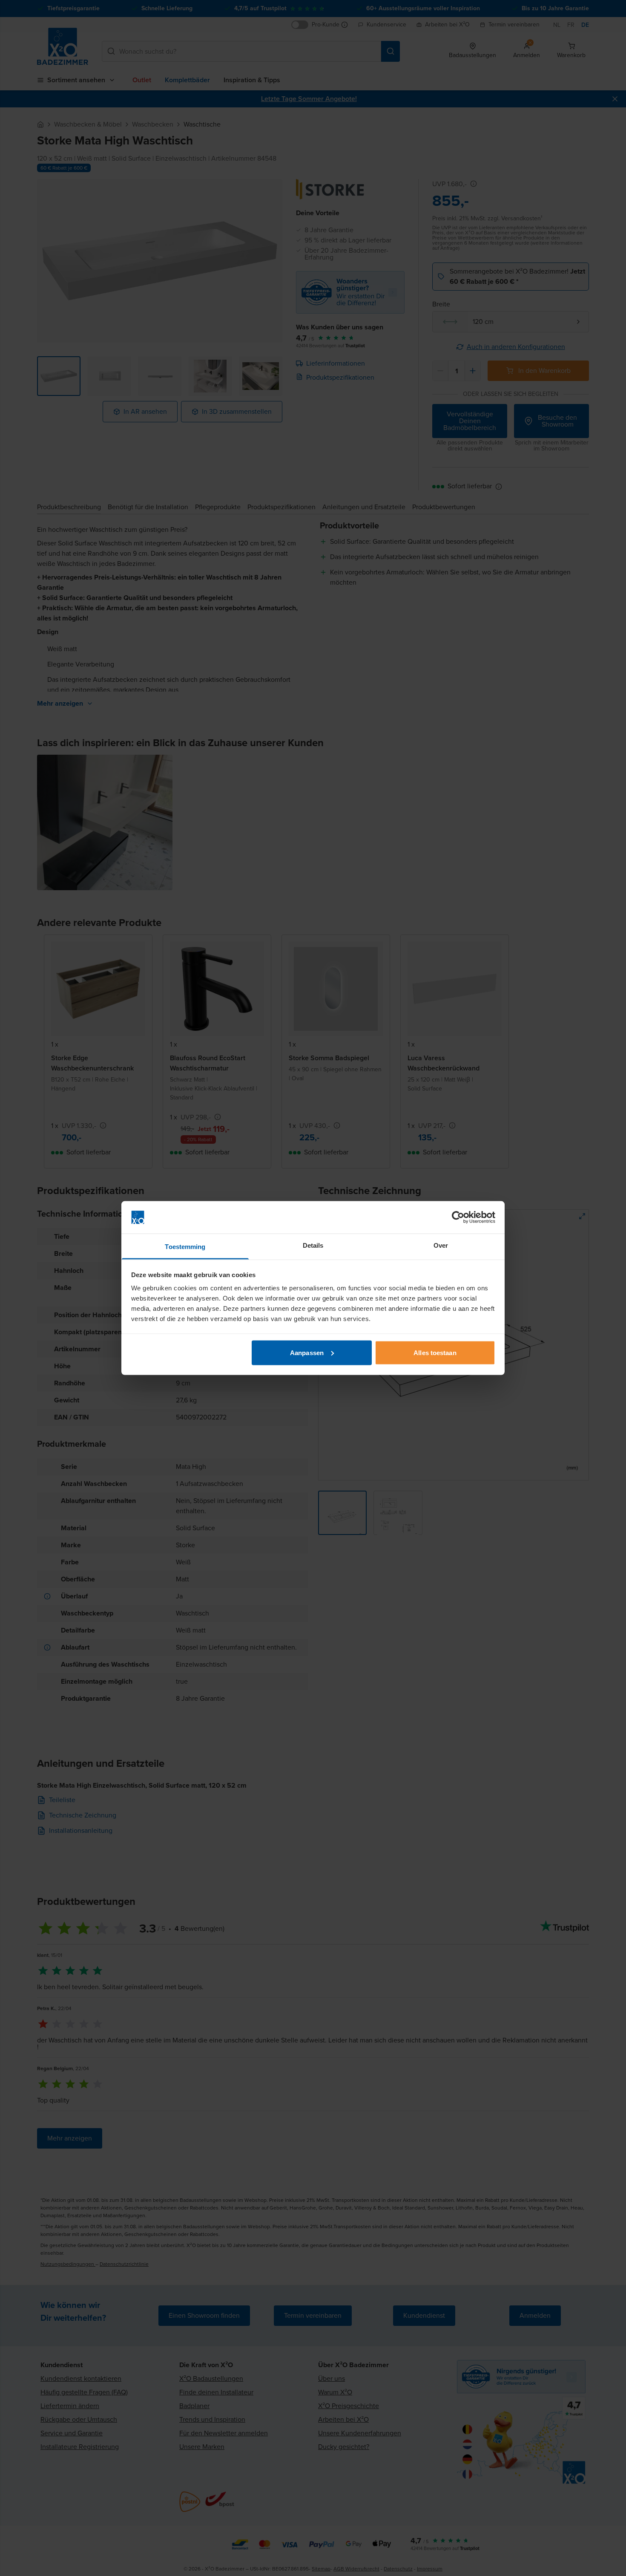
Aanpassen (307, 1352)
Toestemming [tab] (185, 1247)
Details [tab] (313, 1245)
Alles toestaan (435, 1352)
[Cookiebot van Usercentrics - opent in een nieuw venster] (458, 1217)
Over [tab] (441, 1245)
